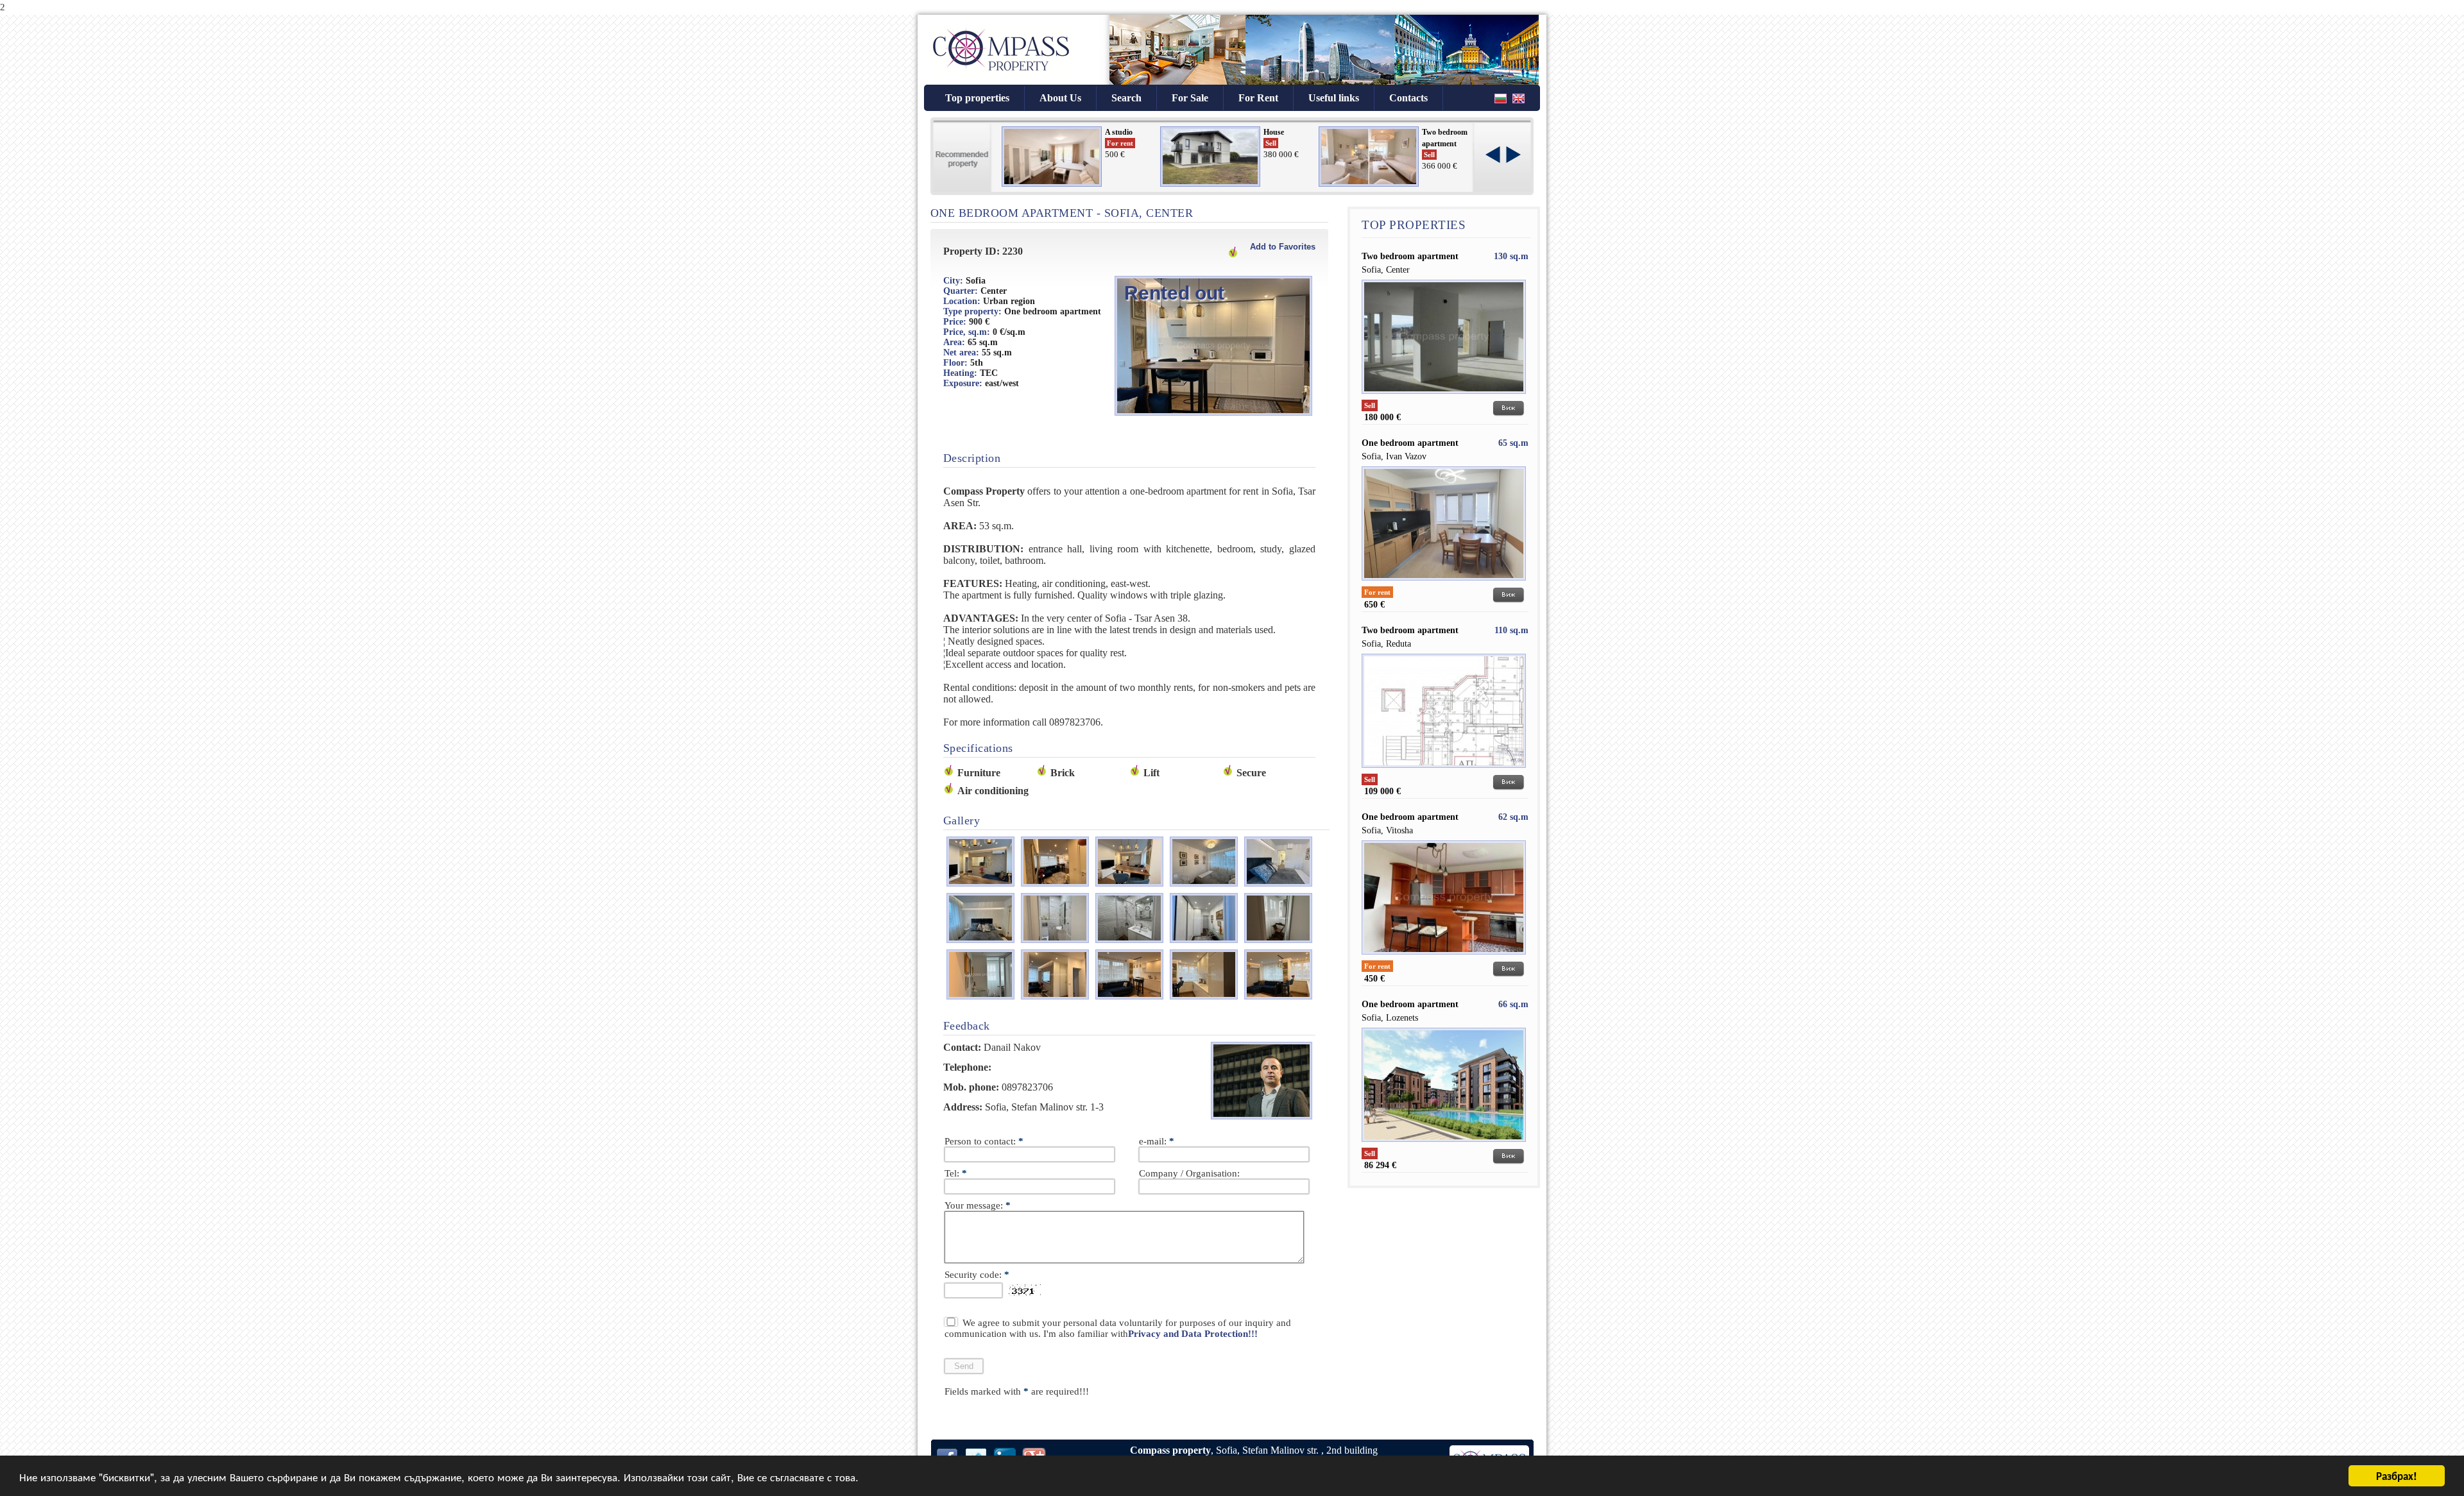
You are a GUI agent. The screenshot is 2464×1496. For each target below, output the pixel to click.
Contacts (1408, 98)
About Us (1060, 98)
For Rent (1258, 98)
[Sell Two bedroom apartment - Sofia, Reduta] (1444, 771)
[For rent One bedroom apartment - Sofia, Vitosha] (1444, 958)
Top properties (977, 98)
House (1274, 132)
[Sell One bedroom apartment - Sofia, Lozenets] (1444, 1145)
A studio (1119, 132)
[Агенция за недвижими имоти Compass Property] (1002, 77)
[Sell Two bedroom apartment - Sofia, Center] (1444, 397)
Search (1126, 98)
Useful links (1334, 98)
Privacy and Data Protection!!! (1193, 1334)
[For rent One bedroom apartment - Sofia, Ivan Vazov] (1444, 584)
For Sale (1190, 98)
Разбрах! (2397, 1475)
